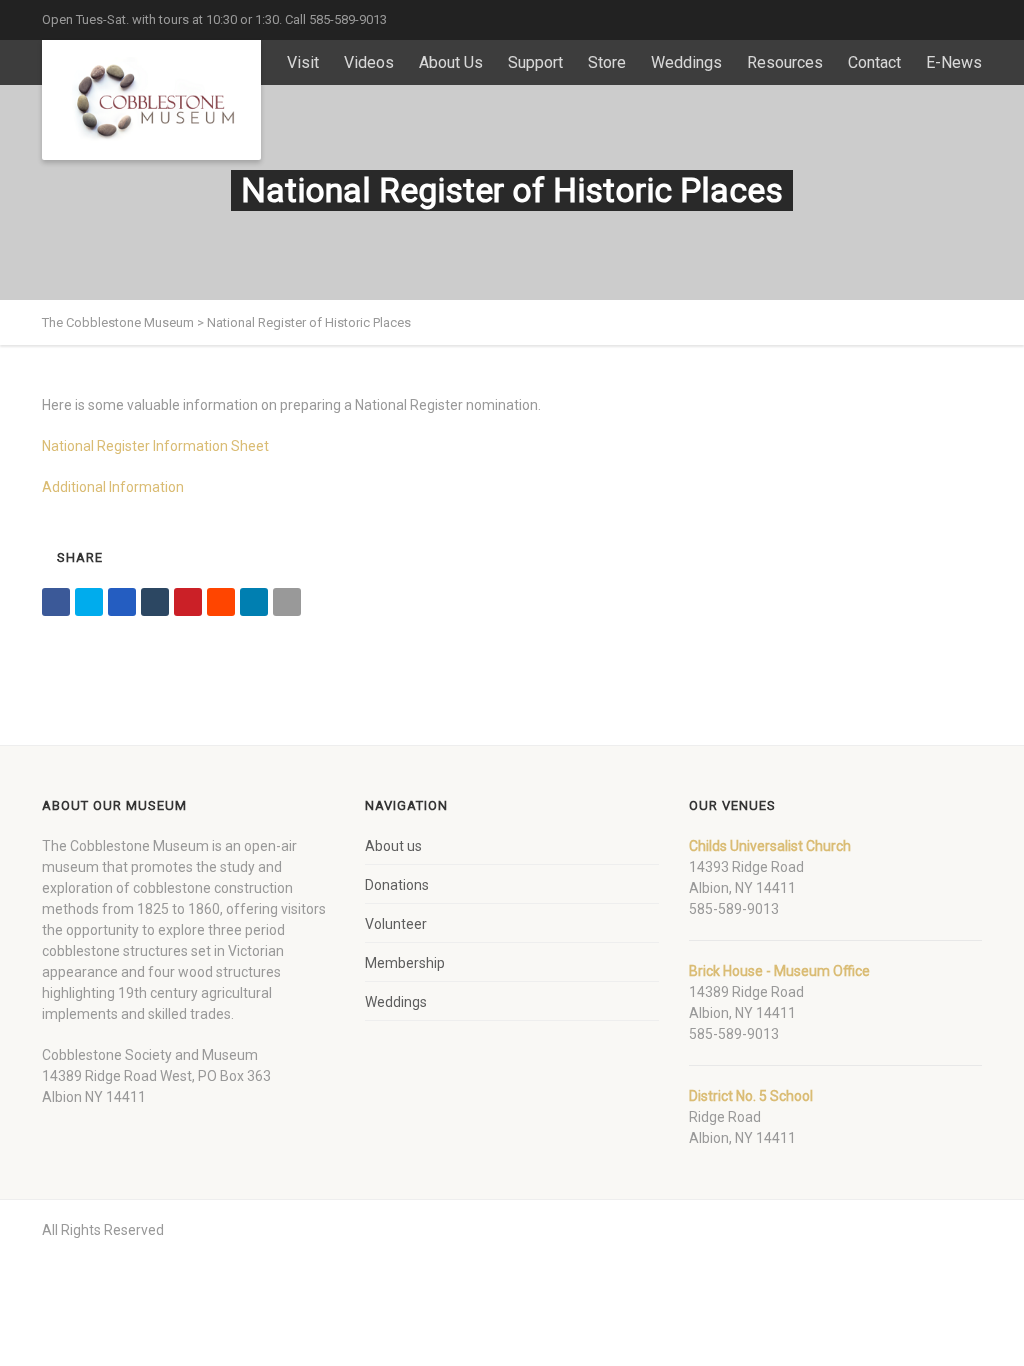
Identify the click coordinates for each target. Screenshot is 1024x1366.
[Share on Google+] (122, 602)
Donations (397, 885)
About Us (451, 62)
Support (535, 62)
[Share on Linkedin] (254, 602)
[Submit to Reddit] (221, 602)
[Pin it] (188, 602)
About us (393, 846)
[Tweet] (89, 602)
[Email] (287, 602)
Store (607, 62)
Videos (369, 62)
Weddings (686, 62)
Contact (874, 62)
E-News (954, 62)
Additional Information (113, 487)
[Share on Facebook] (56, 602)
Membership (405, 963)
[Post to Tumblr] (155, 602)
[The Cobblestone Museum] (151, 100)
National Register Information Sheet (155, 446)
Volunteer (396, 924)
